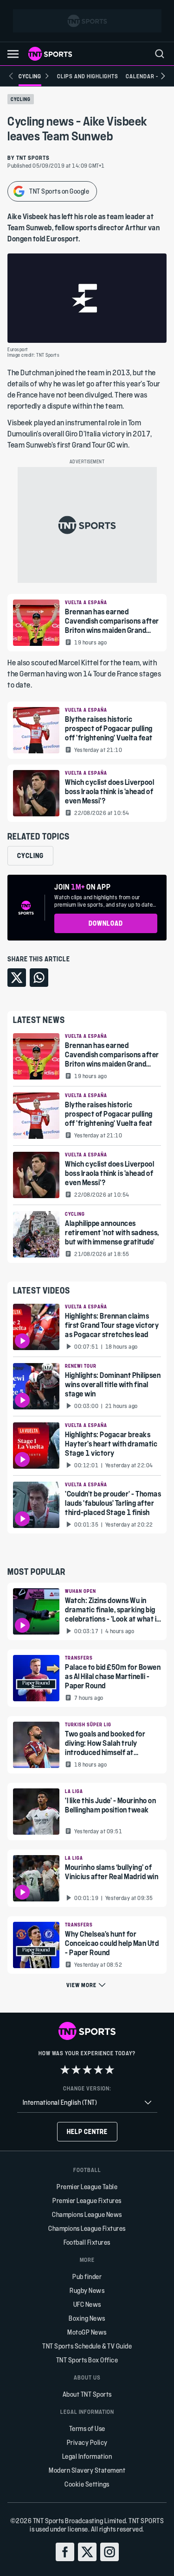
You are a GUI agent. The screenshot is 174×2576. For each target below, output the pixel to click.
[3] (87, 2070)
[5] (110, 2070)
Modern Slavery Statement (87, 2470)
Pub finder (87, 2276)
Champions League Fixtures (87, 2228)
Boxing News (87, 2318)
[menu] (160, 54)
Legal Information (87, 2456)
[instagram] (110, 2552)
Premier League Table (87, 2187)
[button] (13, 54)
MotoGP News (87, 2332)
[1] (65, 2070)
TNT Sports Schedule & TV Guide (87, 2346)
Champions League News (87, 2214)
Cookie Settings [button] (87, 2484)
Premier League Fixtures (87, 2200)
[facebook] (65, 2552)
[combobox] (87, 2103)
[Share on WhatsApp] (39, 978)
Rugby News (87, 2290)
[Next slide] (163, 76)
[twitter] (87, 2552)
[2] (76, 2070)
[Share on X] (17, 978)
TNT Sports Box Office (87, 2360)
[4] (98, 2070)
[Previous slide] (11, 76)
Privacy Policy (87, 2442)
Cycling (21, 99)
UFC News (87, 2304)
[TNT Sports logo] (50, 54)
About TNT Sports (87, 2394)
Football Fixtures (87, 2242)
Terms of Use (87, 2428)
